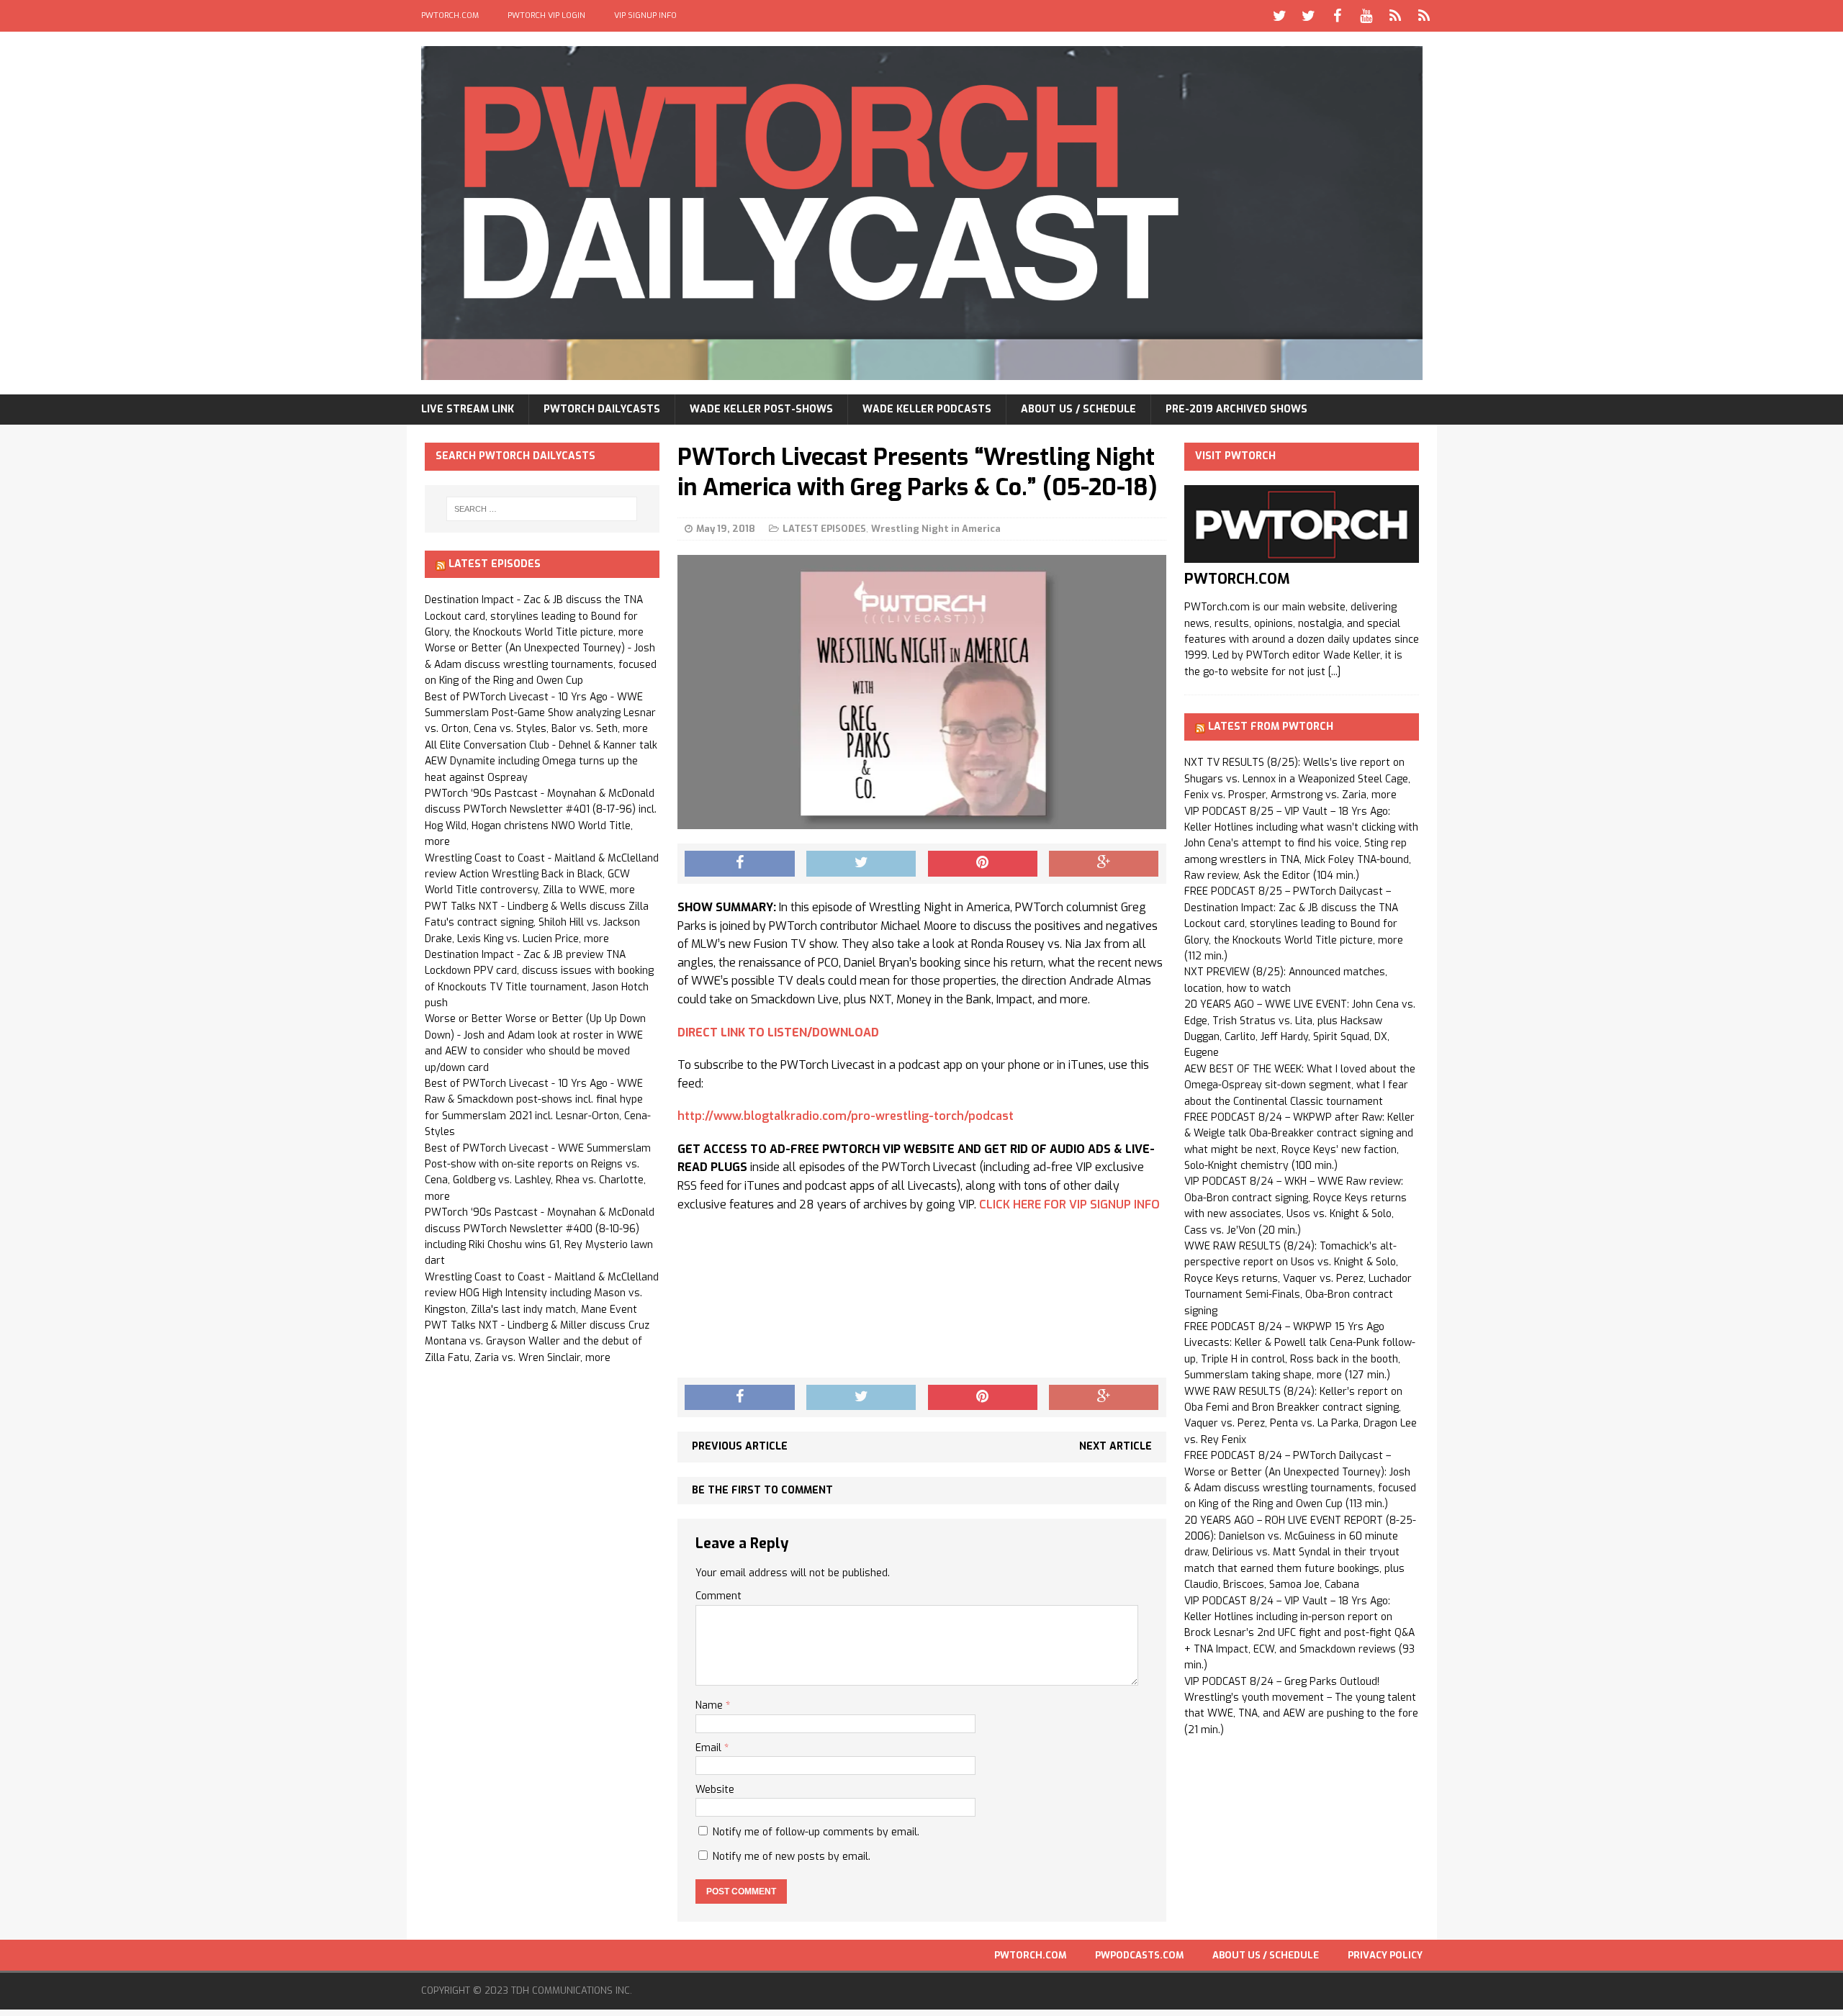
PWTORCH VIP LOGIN (546, 15)
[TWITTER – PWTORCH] (1280, 16)
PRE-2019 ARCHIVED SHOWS (1236, 409)
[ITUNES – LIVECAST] (1395, 16)
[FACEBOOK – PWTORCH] (1338, 16)
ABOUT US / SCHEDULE (1078, 409)
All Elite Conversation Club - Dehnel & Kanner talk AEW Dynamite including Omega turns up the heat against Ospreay (541, 761)
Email (710, 1748)
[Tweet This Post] (861, 864)
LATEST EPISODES (824, 529)
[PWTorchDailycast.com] (922, 213)
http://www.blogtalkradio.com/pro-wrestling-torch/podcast (846, 1116)
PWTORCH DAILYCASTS (602, 409)
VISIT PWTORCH (1235, 456)
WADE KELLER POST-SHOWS (761, 409)
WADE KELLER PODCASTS (927, 409)
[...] (1334, 672)
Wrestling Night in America (936, 529)
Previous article (740, 1446)
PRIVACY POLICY (1385, 1955)
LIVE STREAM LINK (468, 409)
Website (715, 1790)
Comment (718, 1596)
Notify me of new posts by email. (792, 1857)
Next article (1116, 1446)
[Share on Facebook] (739, 864)
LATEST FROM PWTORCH (1271, 727)
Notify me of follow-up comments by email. (816, 1832)
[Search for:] (542, 509)
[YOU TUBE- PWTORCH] (1366, 16)
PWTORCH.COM (450, 15)
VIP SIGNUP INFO (645, 15)
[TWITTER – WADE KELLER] (1309, 16)
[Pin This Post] (983, 864)
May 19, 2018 (726, 529)
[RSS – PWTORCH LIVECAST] (1424, 16)
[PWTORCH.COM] (1302, 555)
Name (711, 1705)
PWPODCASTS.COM (1139, 1955)
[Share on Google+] (1104, 864)
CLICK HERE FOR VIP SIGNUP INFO (1069, 1204)
